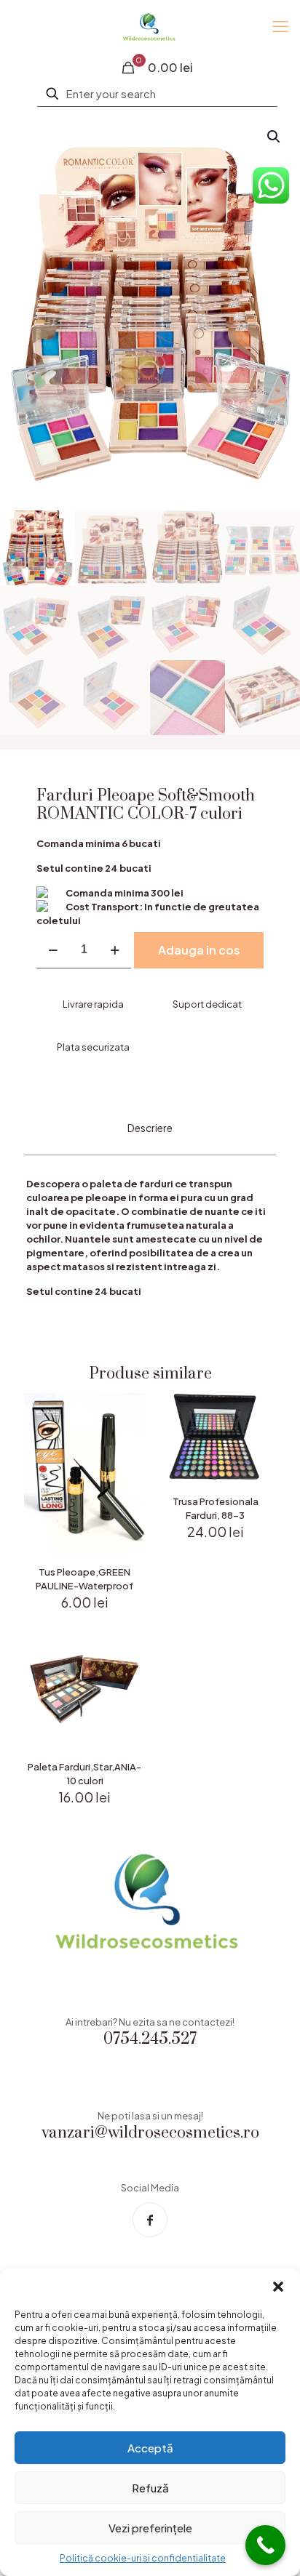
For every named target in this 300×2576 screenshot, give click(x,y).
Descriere (150, 1128)
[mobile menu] (280, 25)
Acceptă (150, 2448)
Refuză (150, 2488)
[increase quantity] (115, 950)
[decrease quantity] (53, 950)
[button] (278, 2287)
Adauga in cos (199, 950)
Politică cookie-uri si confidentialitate (143, 2558)
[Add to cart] (128, 1410)
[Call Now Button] (265, 2545)
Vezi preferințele (150, 2528)
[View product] (128, 1431)
